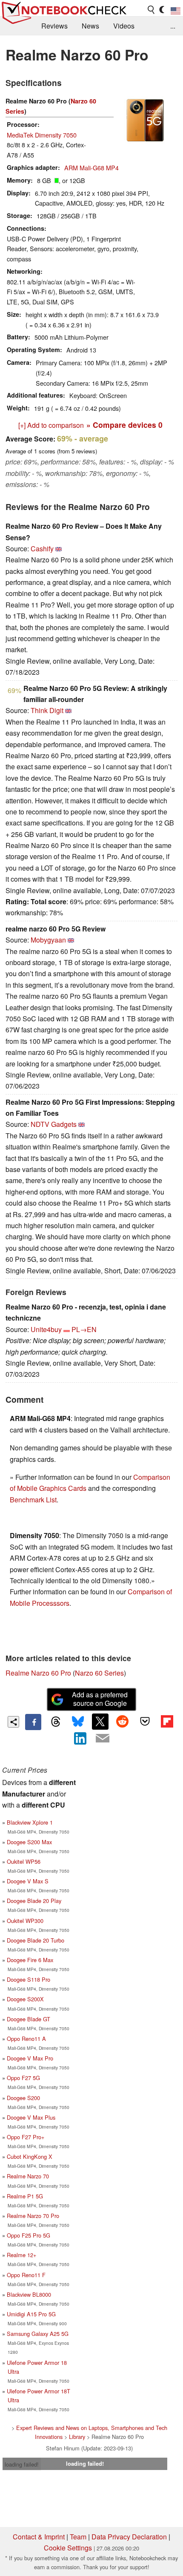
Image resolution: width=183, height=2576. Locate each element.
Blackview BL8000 (29, 2294)
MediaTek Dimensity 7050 (42, 135)
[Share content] (13, 1722)
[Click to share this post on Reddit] (123, 1722)
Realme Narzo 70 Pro (33, 2216)
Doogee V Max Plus (31, 2117)
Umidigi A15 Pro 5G (31, 2314)
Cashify (42, 549)
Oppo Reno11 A (26, 2039)
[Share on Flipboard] (167, 1722)
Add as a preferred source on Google (100, 1699)
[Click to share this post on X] (100, 1722)
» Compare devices (124, 425)
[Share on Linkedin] (80, 1738)
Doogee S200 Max (29, 1842)
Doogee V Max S (28, 1881)
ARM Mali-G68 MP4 (91, 168)
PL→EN (84, 1329)
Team (78, 2537)
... (173, 26)
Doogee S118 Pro (29, 1979)
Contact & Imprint (39, 2537)
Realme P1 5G (25, 2196)
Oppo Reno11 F (26, 2275)
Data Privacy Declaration (129, 2537)
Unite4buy (46, 1329)
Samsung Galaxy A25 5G (38, 2334)
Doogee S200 (23, 2098)
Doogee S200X (25, 1999)
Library (77, 2437)
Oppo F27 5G (23, 2078)
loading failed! (22, 2464)
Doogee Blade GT (29, 2019)
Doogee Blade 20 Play (34, 1901)
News (90, 26)
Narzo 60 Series (99, 1673)
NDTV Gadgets (54, 1124)
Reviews (54, 26)
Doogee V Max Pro (30, 2058)
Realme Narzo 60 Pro (38, 1673)
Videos (124, 26)
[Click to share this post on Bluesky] (78, 1722)
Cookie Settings (68, 2548)
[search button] (152, 10)
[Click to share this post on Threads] (55, 1722)
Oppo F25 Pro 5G (29, 2235)
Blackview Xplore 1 (30, 1822)
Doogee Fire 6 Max (30, 1960)
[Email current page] (103, 1739)
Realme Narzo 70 (28, 2176)
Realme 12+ (21, 2255)
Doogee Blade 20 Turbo (36, 1940)
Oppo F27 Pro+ (26, 2137)
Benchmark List (33, 1500)
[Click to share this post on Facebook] (33, 1722)
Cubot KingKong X (30, 2156)
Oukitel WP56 (24, 1861)
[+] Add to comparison (51, 425)
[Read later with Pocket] (145, 1722)
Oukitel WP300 (25, 1921)
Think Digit (47, 710)
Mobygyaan (48, 940)
